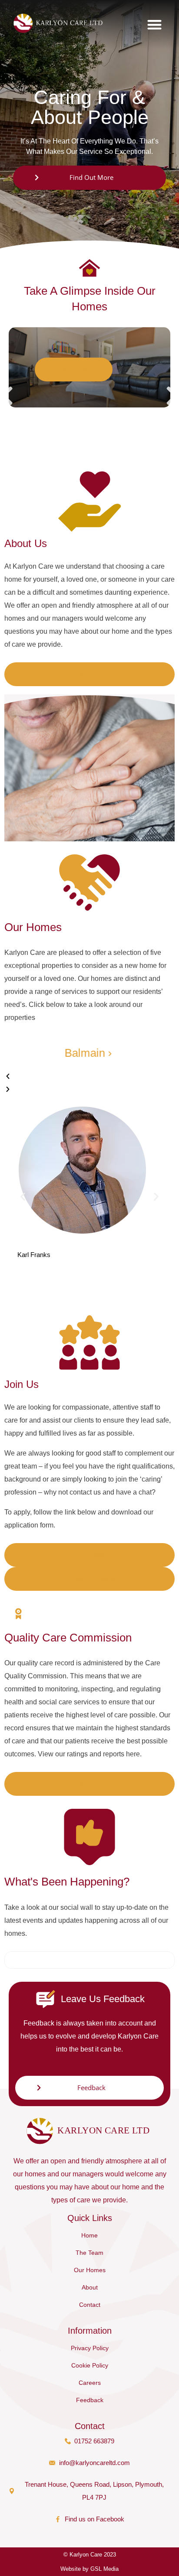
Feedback (90, 2400)
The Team (89, 2253)
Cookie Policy (90, 2365)
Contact (90, 2305)
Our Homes (90, 2270)
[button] (154, 24)
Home (89, 2235)
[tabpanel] (89, 367)
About (90, 2287)
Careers (90, 2383)
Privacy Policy (90, 2348)
